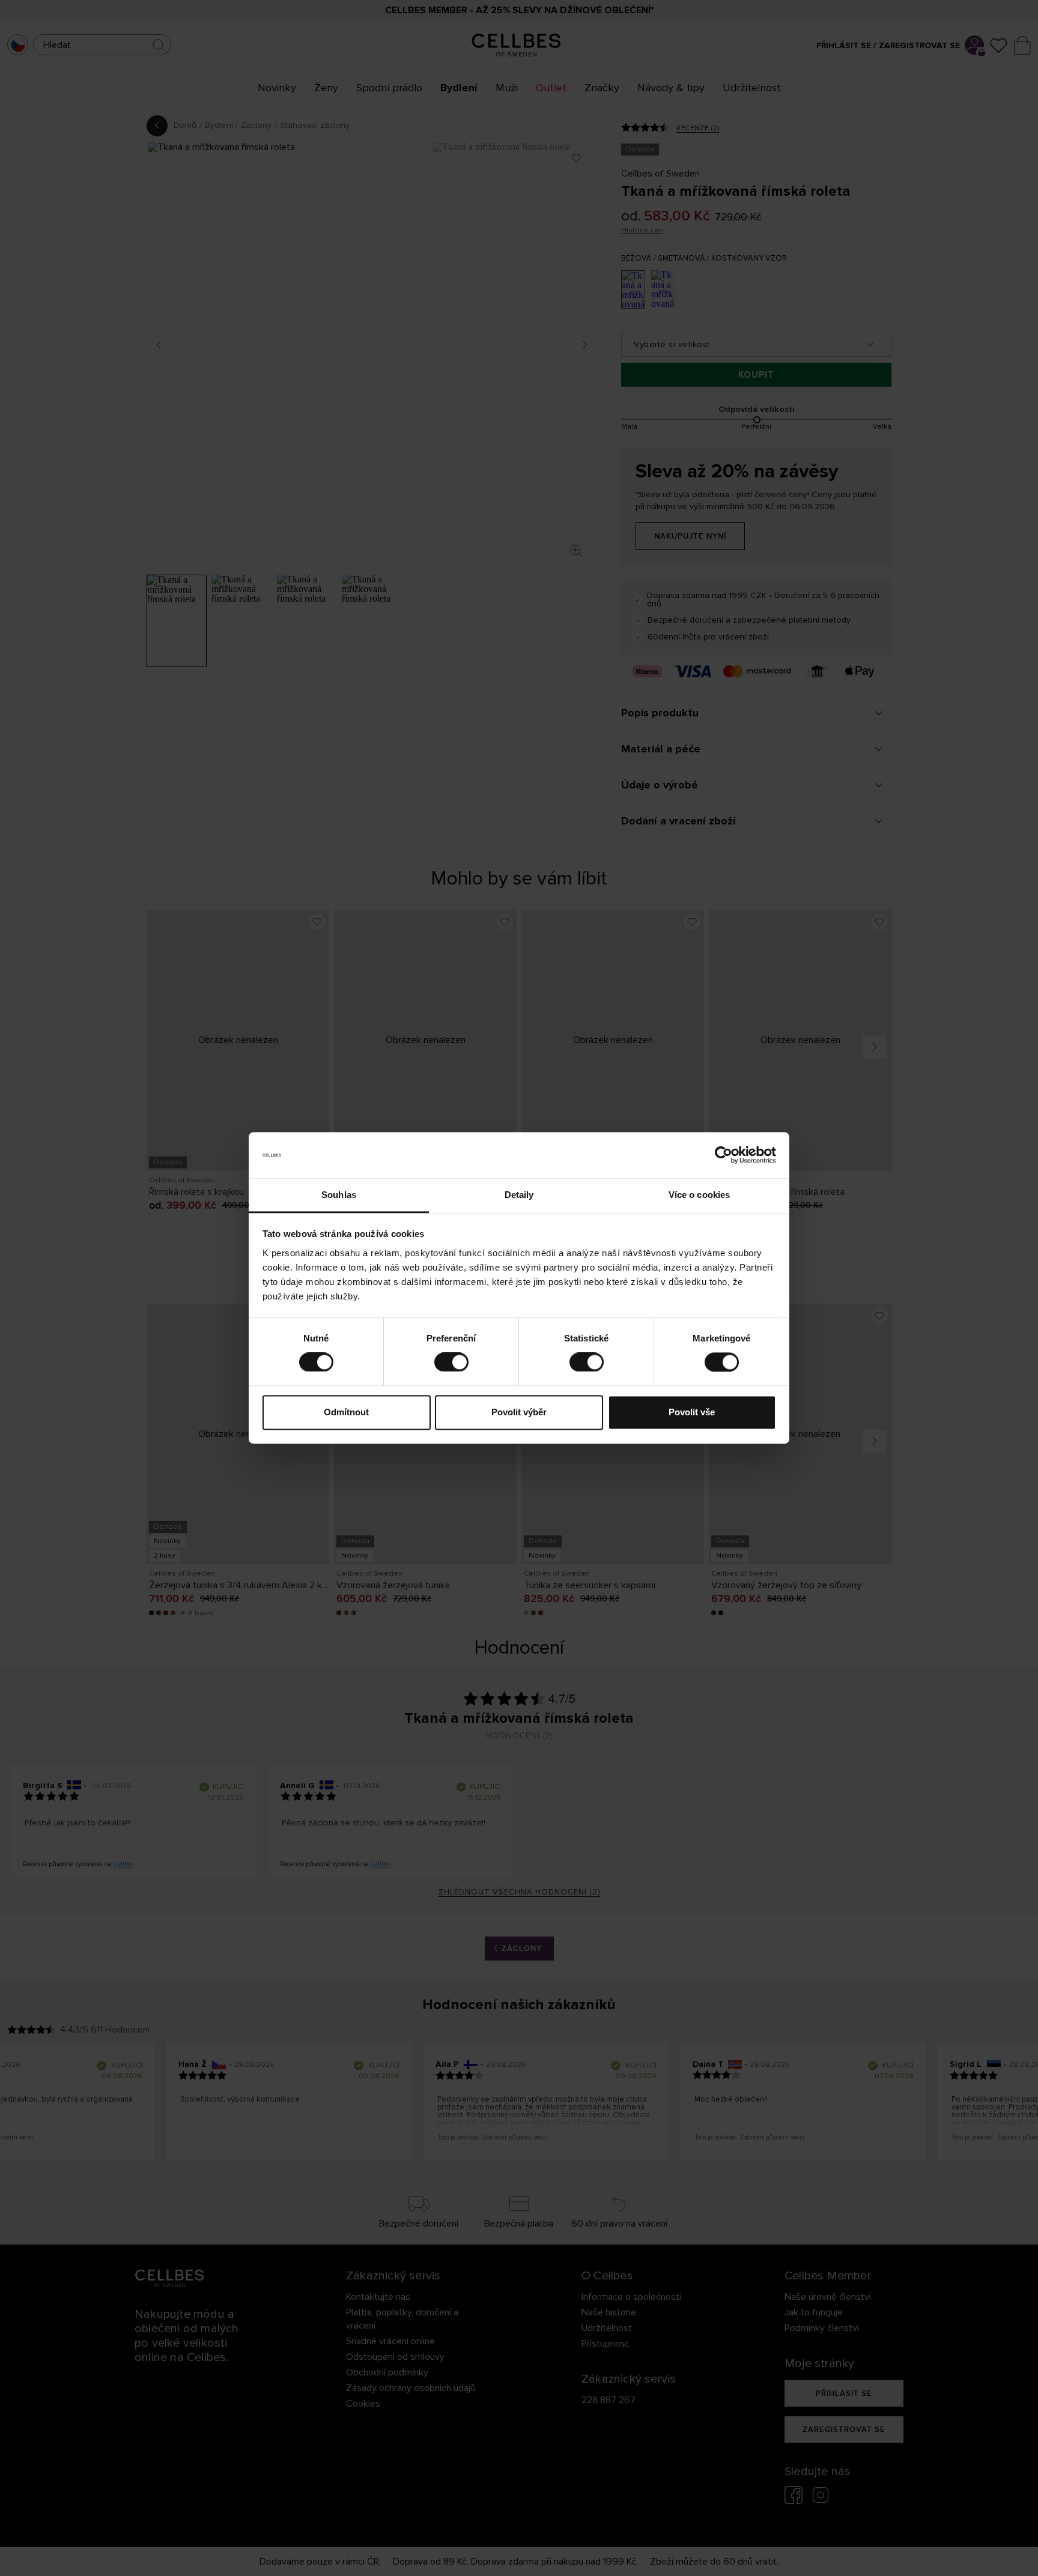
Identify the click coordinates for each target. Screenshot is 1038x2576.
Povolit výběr (519, 1412)
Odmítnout (346, 1412)
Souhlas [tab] (339, 1195)
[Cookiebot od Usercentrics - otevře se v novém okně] (724, 1155)
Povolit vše (692, 1412)
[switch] (451, 1362)
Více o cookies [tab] (699, 1195)
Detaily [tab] (519, 1195)
